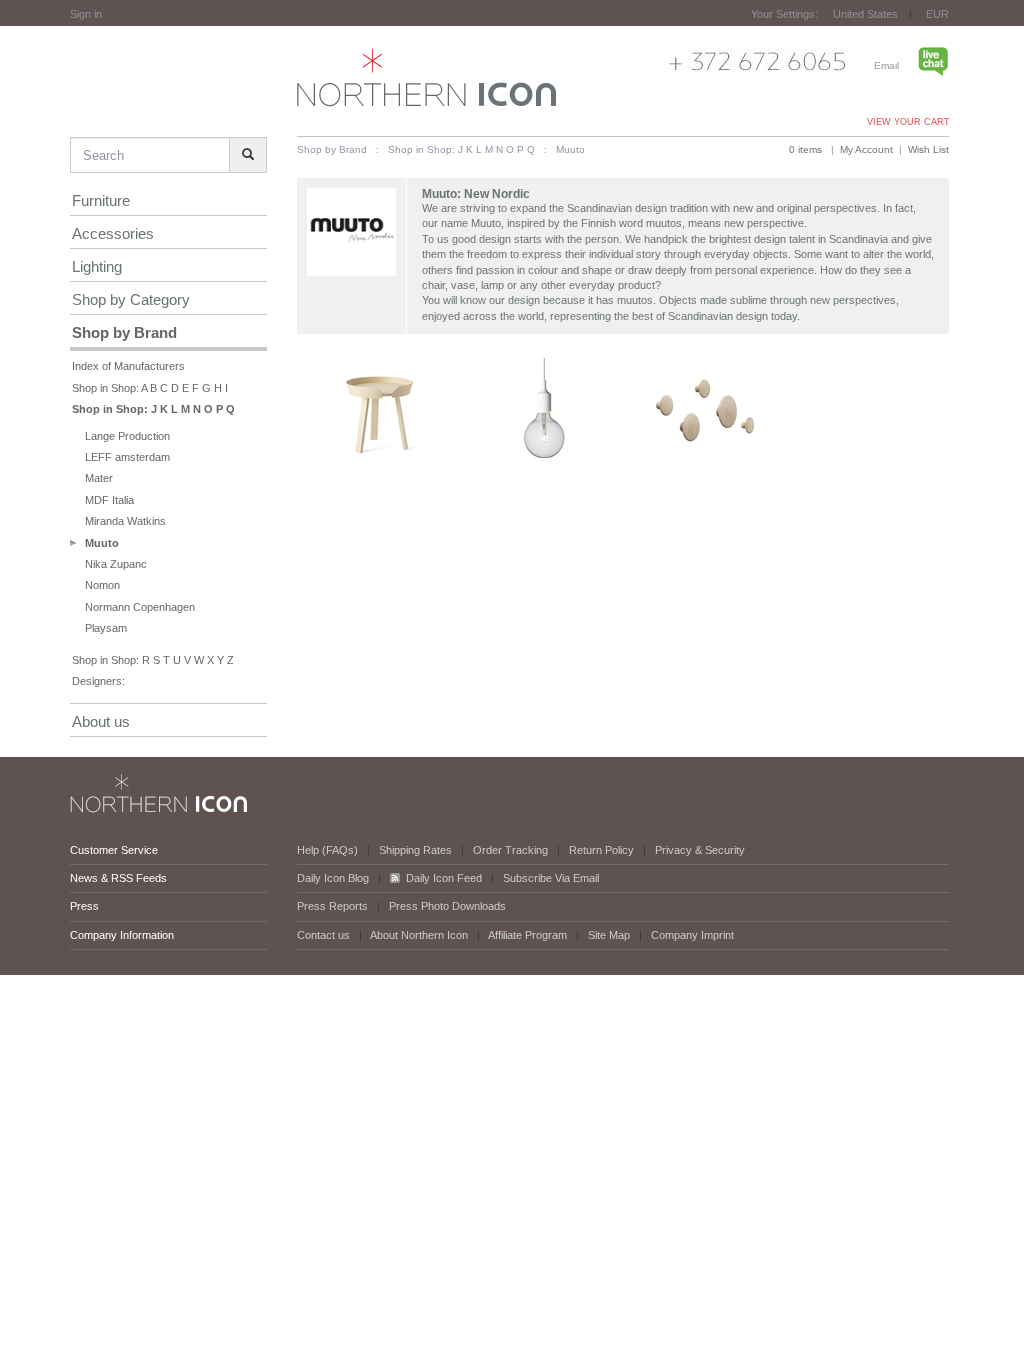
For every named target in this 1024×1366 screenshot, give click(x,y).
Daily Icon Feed (444, 878)
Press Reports (332, 906)
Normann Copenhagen (140, 607)
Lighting (97, 266)
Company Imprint (692, 935)
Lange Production (127, 436)
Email (886, 65)
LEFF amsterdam (127, 457)
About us (101, 721)
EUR (937, 14)
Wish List (928, 149)
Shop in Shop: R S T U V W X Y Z (153, 660)
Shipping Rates (415, 850)
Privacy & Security (700, 850)
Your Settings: (784, 14)
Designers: (98, 681)
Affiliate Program (527, 935)
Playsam (106, 628)
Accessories (113, 233)
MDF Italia (109, 500)
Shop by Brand (124, 332)
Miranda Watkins (125, 521)
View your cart (908, 122)
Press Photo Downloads (447, 906)
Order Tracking (510, 850)
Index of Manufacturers (128, 366)
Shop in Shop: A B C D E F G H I (150, 388)
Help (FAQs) (327, 850)
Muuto (102, 543)
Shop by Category (131, 299)
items (805, 149)
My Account (866, 149)
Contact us (323, 935)
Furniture (101, 200)
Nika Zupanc (116, 564)
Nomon (102, 585)
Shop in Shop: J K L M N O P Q (153, 409)
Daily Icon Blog (333, 878)
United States (865, 14)
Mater (99, 478)
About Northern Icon (419, 935)
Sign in (86, 14)
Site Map (609, 935)
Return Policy (601, 850)
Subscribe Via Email (551, 878)
